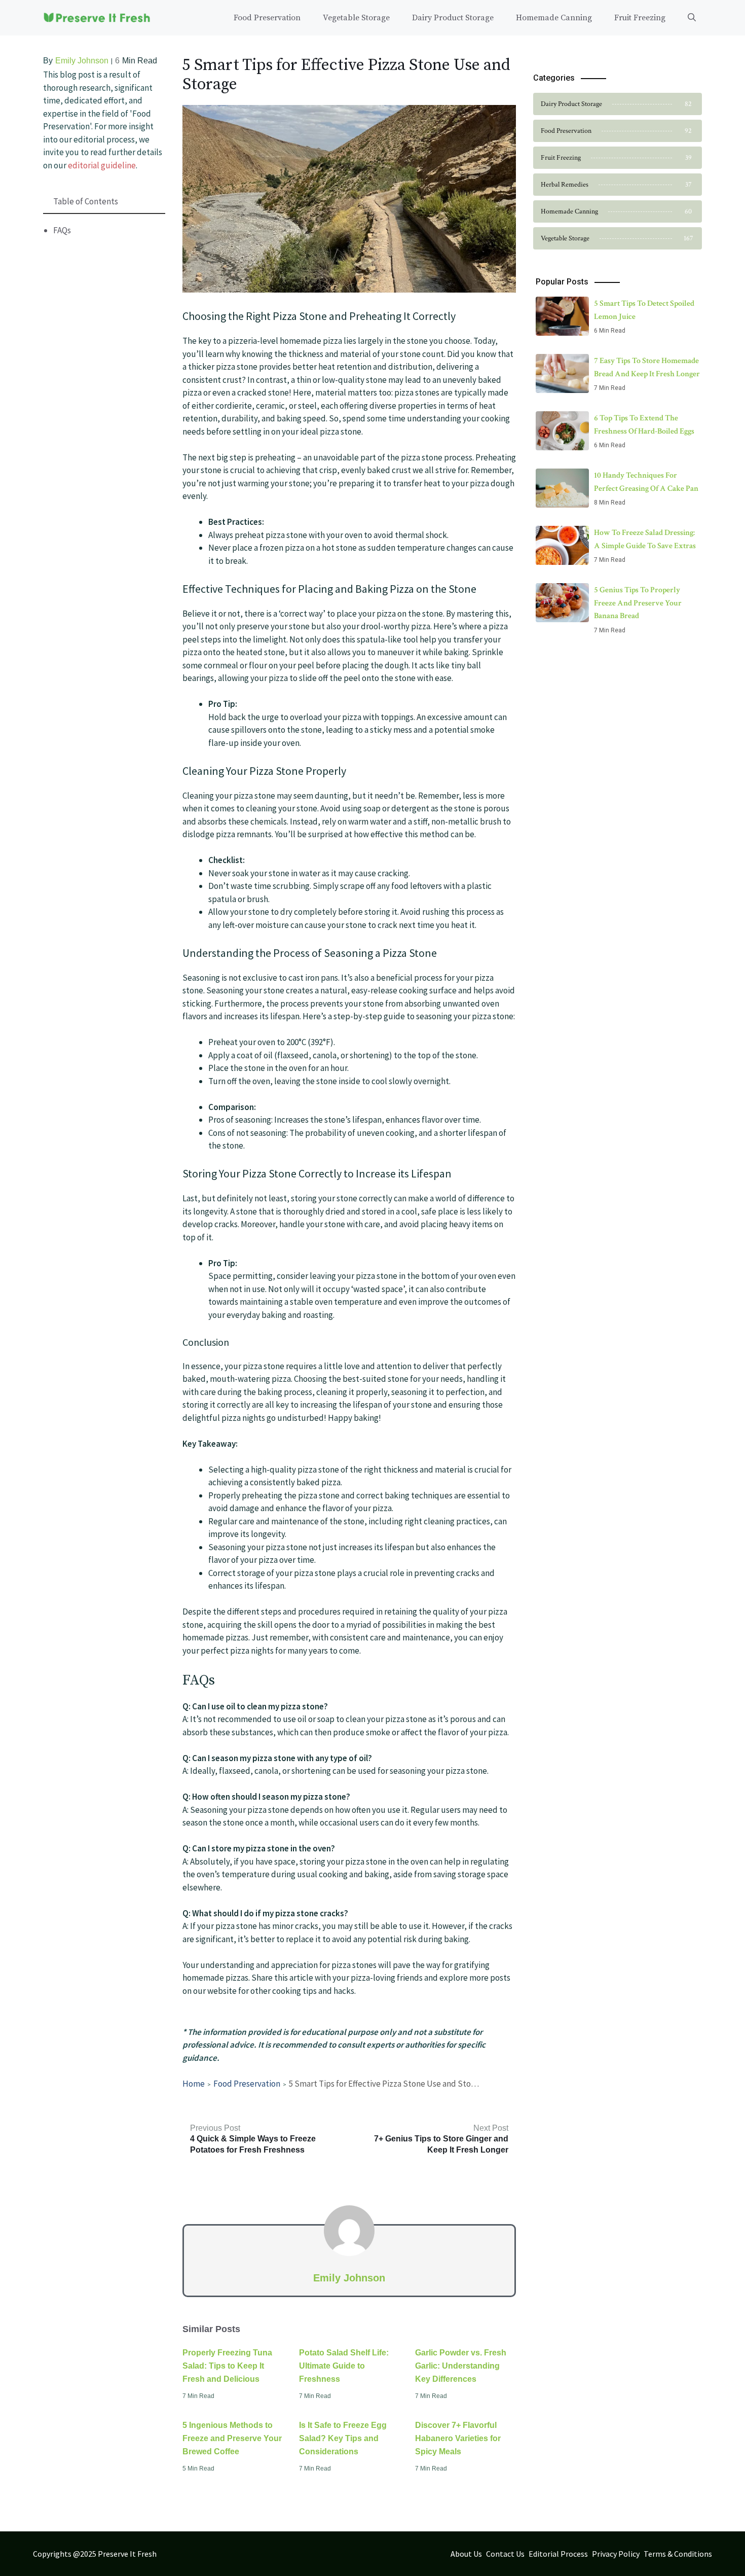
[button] (692, 18)
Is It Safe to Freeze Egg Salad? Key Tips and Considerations (343, 2438)
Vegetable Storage (356, 18)
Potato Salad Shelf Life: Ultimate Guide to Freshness (344, 2366)
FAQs (62, 230)
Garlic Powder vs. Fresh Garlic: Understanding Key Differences (461, 2366)
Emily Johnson (82, 61)
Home (194, 2084)
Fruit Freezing (640, 18)
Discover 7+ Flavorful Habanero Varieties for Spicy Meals (458, 2438)
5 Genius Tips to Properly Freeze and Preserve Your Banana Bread (638, 603)
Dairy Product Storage (453, 18)
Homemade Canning (554, 18)
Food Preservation (267, 18)
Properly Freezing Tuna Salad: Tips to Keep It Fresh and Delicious (227, 2366)
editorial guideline (102, 165)
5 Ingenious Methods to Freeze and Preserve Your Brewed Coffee (232, 2438)
